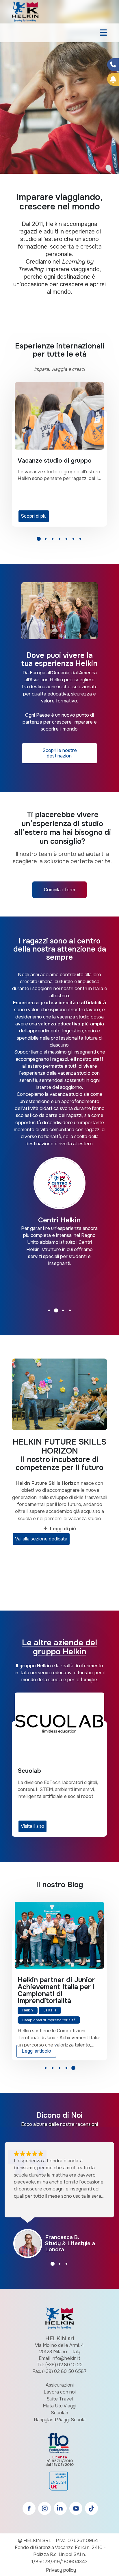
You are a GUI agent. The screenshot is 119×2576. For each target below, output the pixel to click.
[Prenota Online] (113, 79)
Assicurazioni (60, 2385)
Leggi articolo (36, 2051)
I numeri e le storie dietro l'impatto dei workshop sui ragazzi (59, 1987)
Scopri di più (34, 516)
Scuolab (59, 2413)
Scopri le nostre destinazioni (60, 753)
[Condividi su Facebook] (113, 65)
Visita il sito (32, 1826)
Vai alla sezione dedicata (41, 1539)
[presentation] (12, 97)
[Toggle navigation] (103, 33)
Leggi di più (63, 1529)
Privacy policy (61, 2570)
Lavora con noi (60, 2392)
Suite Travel (60, 2399)
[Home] (25, 11)
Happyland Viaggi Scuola (60, 2420)
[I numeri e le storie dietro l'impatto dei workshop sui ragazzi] (59, 1935)
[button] (39, 541)
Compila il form (59, 890)
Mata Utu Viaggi (59, 2406)
